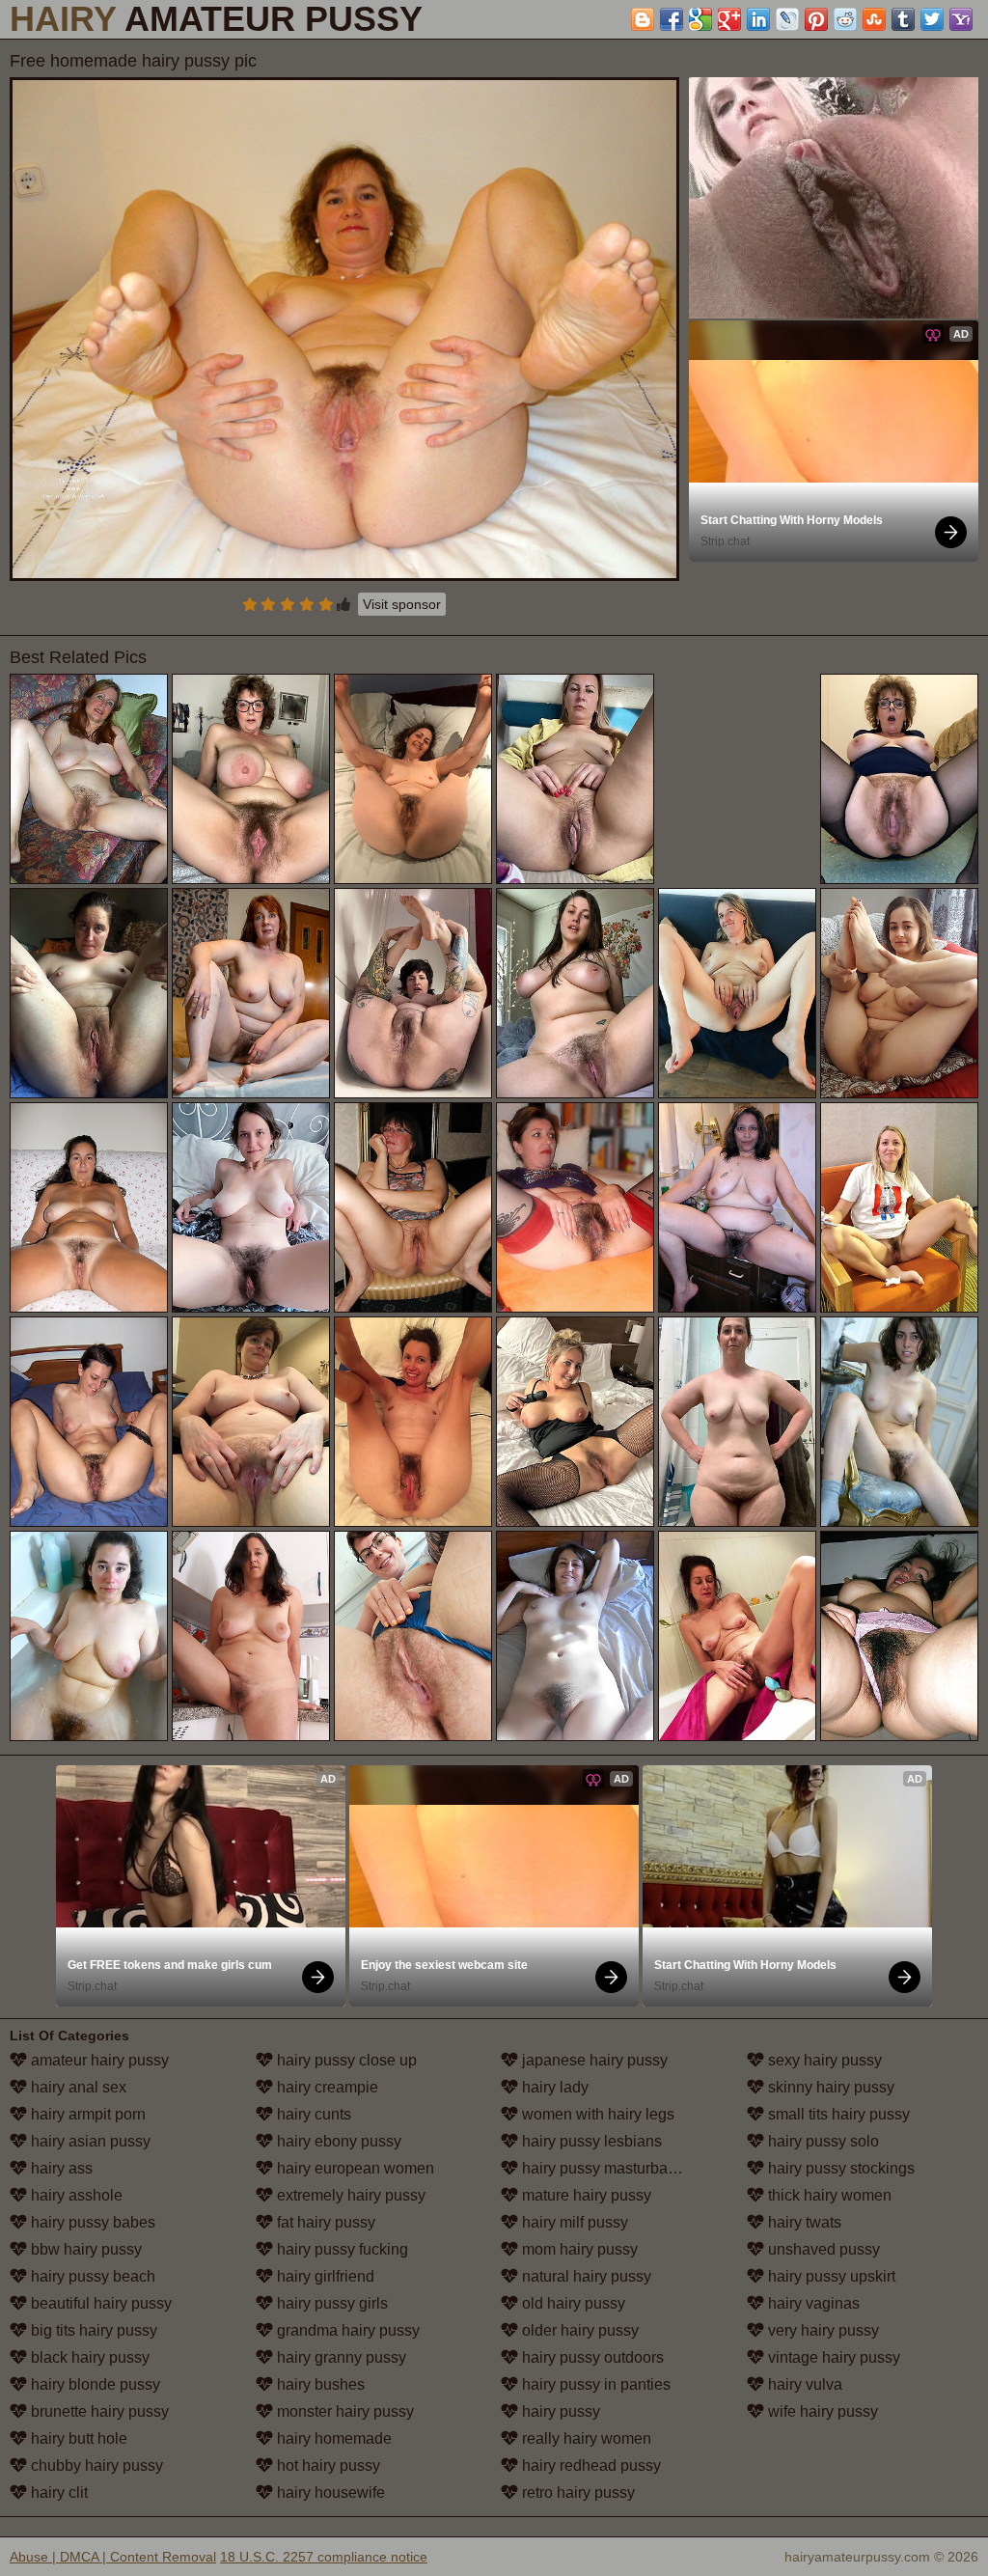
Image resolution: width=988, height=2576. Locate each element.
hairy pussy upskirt (830, 2276)
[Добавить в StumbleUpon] (874, 19)
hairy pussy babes (91, 2222)
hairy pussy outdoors (591, 2357)
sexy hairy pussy (823, 2060)
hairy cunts (312, 2114)
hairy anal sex (77, 2087)
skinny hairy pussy (829, 2087)
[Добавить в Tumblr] (903, 19)
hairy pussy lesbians (590, 2141)
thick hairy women (828, 2195)
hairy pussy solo (822, 2141)
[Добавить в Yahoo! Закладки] (961, 19)
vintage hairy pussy (832, 2357)
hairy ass (60, 2168)
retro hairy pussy (576, 2493)
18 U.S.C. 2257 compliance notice (324, 2557)
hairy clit (57, 2493)
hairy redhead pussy (590, 2465)
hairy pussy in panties (594, 2384)
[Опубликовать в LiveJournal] (787, 19)
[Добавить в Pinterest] (816, 19)
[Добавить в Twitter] (932, 19)
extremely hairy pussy (349, 2195)
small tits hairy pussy (837, 2114)
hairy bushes (319, 2384)
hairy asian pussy (89, 2141)
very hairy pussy (822, 2330)
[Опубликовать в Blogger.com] (643, 19)
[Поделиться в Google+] (729, 19)
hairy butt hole (77, 2438)
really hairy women (585, 2438)
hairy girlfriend (324, 2276)
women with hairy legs (596, 2114)
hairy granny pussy (340, 2357)
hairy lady (553, 2087)
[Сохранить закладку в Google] (700, 19)
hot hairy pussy (327, 2465)
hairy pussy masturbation (605, 2168)
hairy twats (803, 2222)
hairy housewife (329, 2493)
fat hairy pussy (324, 2222)
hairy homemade (332, 2438)
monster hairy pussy (343, 2411)
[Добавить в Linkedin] (758, 19)
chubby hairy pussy (95, 2465)
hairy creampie (326, 2087)
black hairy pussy (88, 2357)
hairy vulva (803, 2384)
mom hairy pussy (578, 2249)
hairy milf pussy (573, 2222)
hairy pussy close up (345, 2060)
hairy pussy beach (91, 2276)
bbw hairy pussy (84, 2249)
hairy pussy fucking (341, 2249)
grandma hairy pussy (346, 2330)
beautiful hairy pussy (99, 2303)
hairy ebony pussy (337, 2141)
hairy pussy (559, 2411)
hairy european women (354, 2168)
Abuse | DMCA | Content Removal (113, 2557)
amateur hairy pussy (98, 2060)
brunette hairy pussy (98, 2411)
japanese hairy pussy (593, 2060)
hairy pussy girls (330, 2303)
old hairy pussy (572, 2303)
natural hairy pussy (585, 2276)
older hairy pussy (578, 2330)
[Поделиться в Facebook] (672, 19)
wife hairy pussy (821, 2411)
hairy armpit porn (86, 2114)
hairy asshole (75, 2195)
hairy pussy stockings (839, 2168)
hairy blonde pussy (94, 2384)
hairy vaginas (812, 2303)
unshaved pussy (822, 2249)
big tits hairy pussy (92, 2330)
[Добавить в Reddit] (845, 19)
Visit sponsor (402, 604)
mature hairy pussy (585, 2195)
